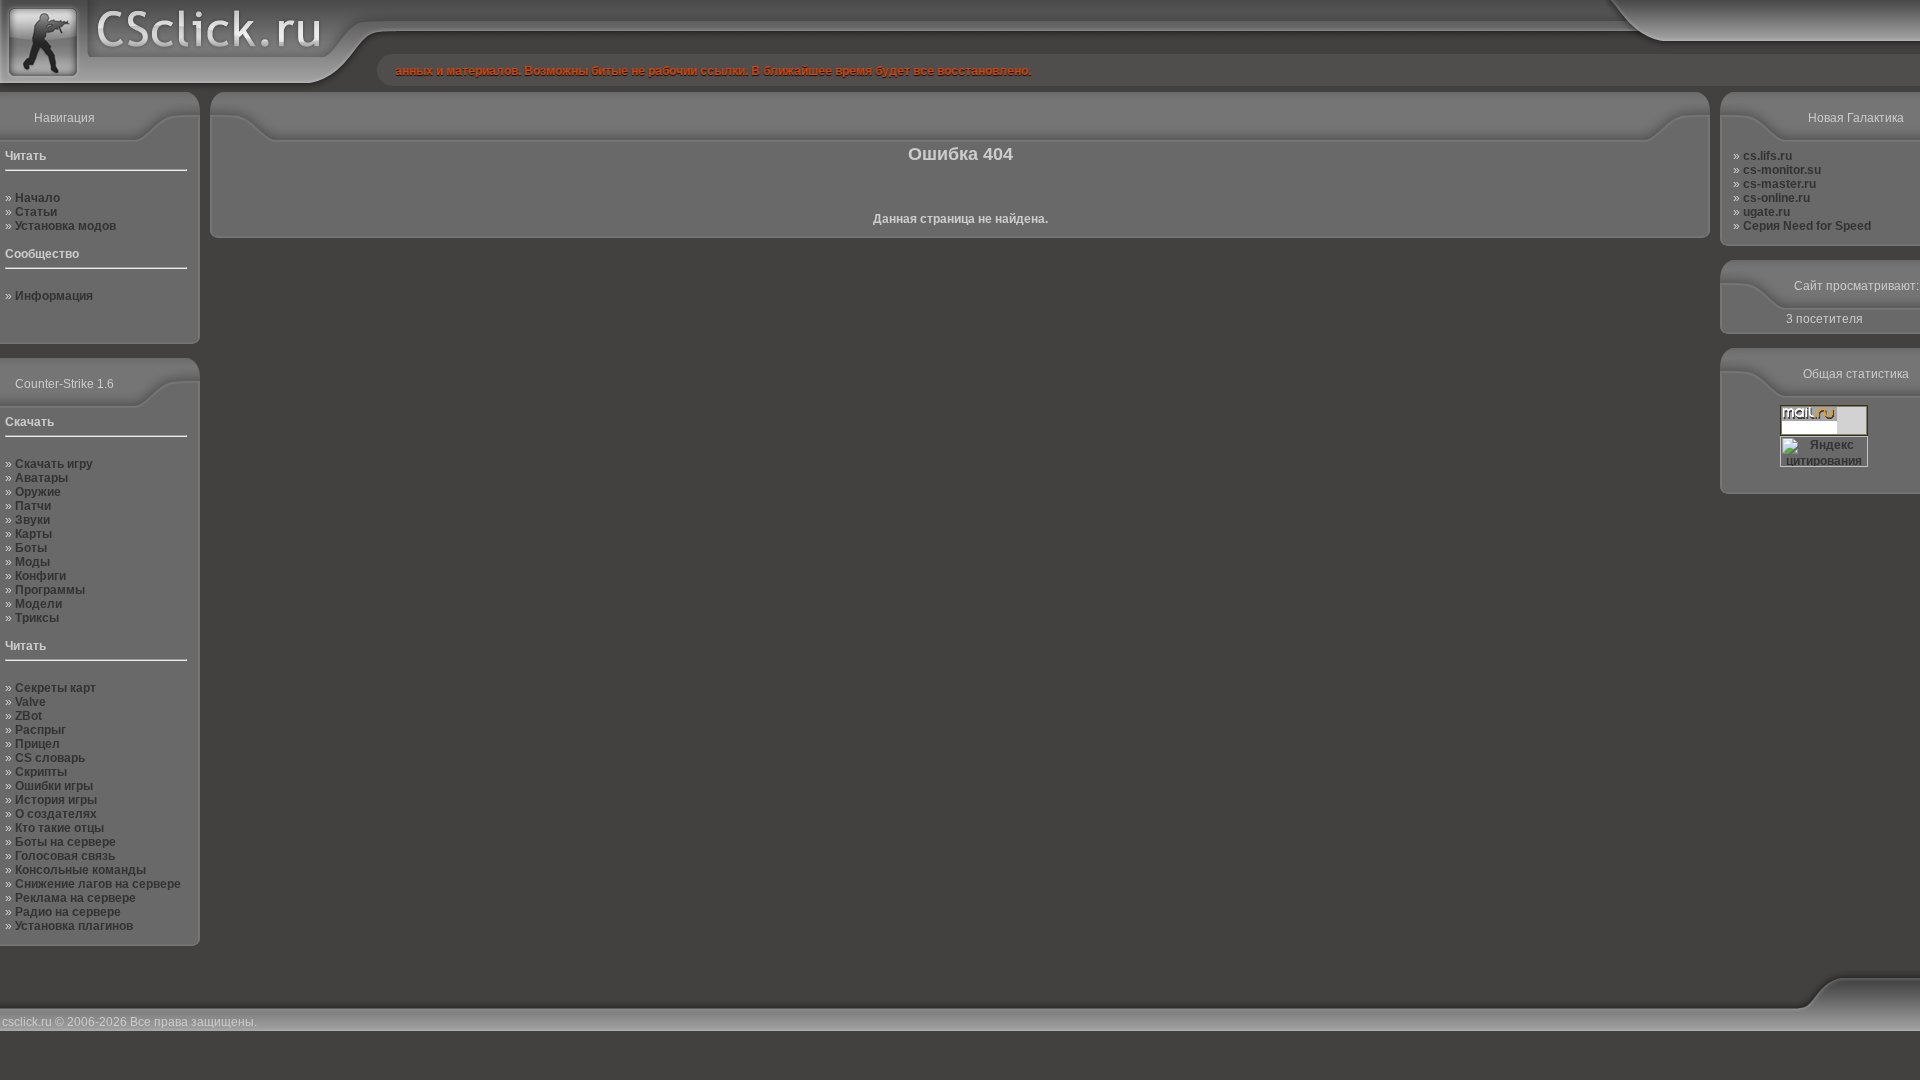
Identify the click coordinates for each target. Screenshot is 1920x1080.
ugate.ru (1766, 212)
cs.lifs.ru (1767, 156)
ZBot (28, 716)
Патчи (33, 506)
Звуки (32, 520)
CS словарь (50, 758)
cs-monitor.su (1782, 170)
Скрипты (41, 772)
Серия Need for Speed (1807, 226)
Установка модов (65, 226)
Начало (37, 198)
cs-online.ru (1776, 198)
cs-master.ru (1779, 184)
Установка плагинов (74, 926)
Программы (50, 590)
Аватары (41, 478)
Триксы (37, 618)
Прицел (37, 744)
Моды (32, 562)
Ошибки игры (54, 786)
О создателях (56, 814)
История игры (56, 800)
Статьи (36, 212)
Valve (30, 702)
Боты (31, 548)
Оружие (38, 492)
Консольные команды (80, 870)
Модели (38, 604)
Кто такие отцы (59, 828)
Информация (54, 296)
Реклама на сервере (75, 898)
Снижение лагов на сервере (98, 884)
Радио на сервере (68, 912)
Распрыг (40, 730)
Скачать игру (54, 464)
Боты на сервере (65, 842)
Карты (33, 534)
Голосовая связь (65, 856)
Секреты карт (55, 688)
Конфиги (40, 576)
